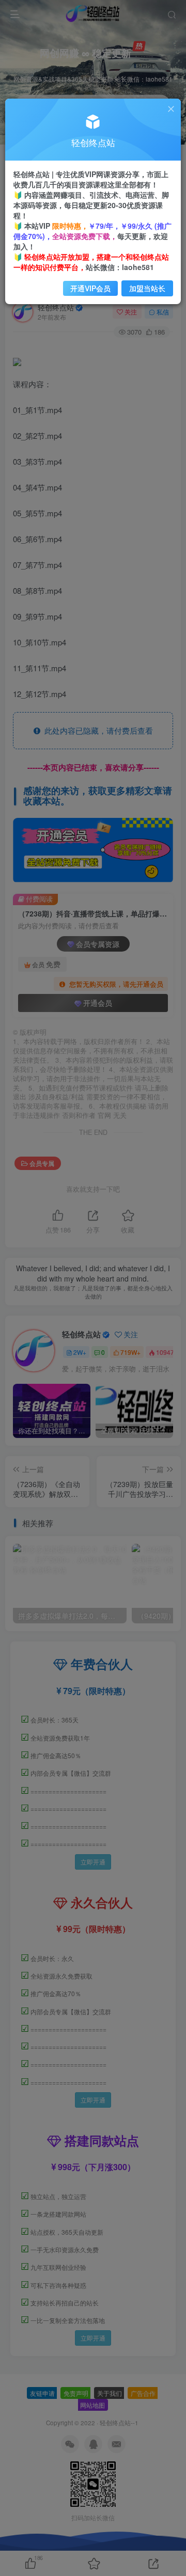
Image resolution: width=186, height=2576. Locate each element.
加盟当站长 (147, 288)
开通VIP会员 (90, 288)
